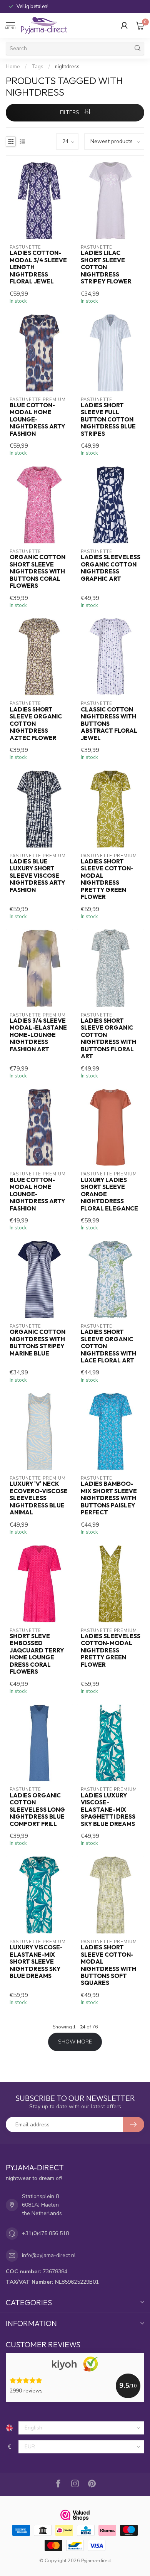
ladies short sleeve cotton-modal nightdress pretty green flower (107, 879)
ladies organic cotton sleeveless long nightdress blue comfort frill (37, 1810)
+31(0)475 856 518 (45, 2233)
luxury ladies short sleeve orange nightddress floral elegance (109, 1194)
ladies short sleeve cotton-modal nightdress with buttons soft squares (108, 1965)
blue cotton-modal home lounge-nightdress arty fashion (37, 420)
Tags (37, 67)
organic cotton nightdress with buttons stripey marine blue (37, 1343)
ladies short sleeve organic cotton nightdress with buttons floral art (108, 1038)
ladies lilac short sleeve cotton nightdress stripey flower (106, 267)
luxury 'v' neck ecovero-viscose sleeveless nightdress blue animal (39, 1498)
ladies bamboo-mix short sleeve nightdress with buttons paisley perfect (109, 1498)
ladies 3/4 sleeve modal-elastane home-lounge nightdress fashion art (38, 1035)
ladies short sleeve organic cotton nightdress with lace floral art (108, 1346)
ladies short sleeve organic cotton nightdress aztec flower (36, 724)
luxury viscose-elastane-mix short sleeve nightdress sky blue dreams (36, 1962)
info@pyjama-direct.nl (49, 2255)
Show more (75, 2042)
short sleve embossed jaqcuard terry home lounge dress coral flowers (37, 1654)
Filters (70, 112)
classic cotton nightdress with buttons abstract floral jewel (109, 724)
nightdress (67, 67)
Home (13, 67)
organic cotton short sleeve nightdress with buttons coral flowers (37, 572)
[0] (140, 25)
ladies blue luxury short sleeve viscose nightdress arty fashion (37, 876)
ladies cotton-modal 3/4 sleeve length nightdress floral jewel (38, 267)
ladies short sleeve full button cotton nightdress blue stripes (108, 420)
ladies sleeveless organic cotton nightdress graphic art (111, 568)
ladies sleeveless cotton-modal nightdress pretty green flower (111, 1650)
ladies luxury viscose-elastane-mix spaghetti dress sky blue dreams (108, 1810)
